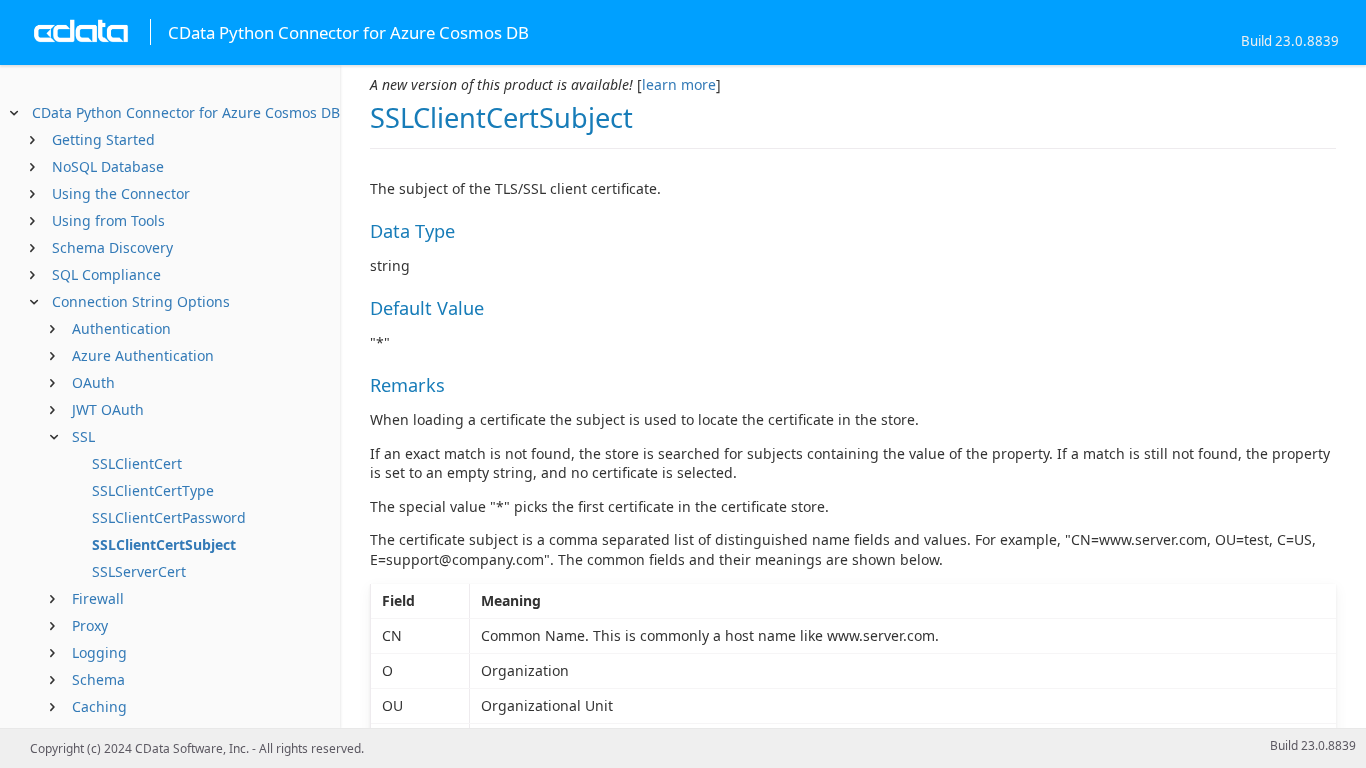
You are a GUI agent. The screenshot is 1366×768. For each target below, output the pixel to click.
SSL (83, 436)
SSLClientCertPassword (169, 517)
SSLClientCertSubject (164, 544)
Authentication (121, 328)
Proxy (90, 625)
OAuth (93, 382)
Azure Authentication (143, 355)
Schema (98, 679)
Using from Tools (108, 220)
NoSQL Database (108, 166)
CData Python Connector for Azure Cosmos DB (186, 112)
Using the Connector (121, 193)
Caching (99, 706)
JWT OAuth (108, 409)
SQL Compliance (106, 274)
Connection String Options (141, 301)
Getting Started (103, 139)
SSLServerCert (139, 571)
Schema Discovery (112, 247)
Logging (99, 652)
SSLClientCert (137, 463)
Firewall (98, 598)
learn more (679, 84)
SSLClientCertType (153, 490)
